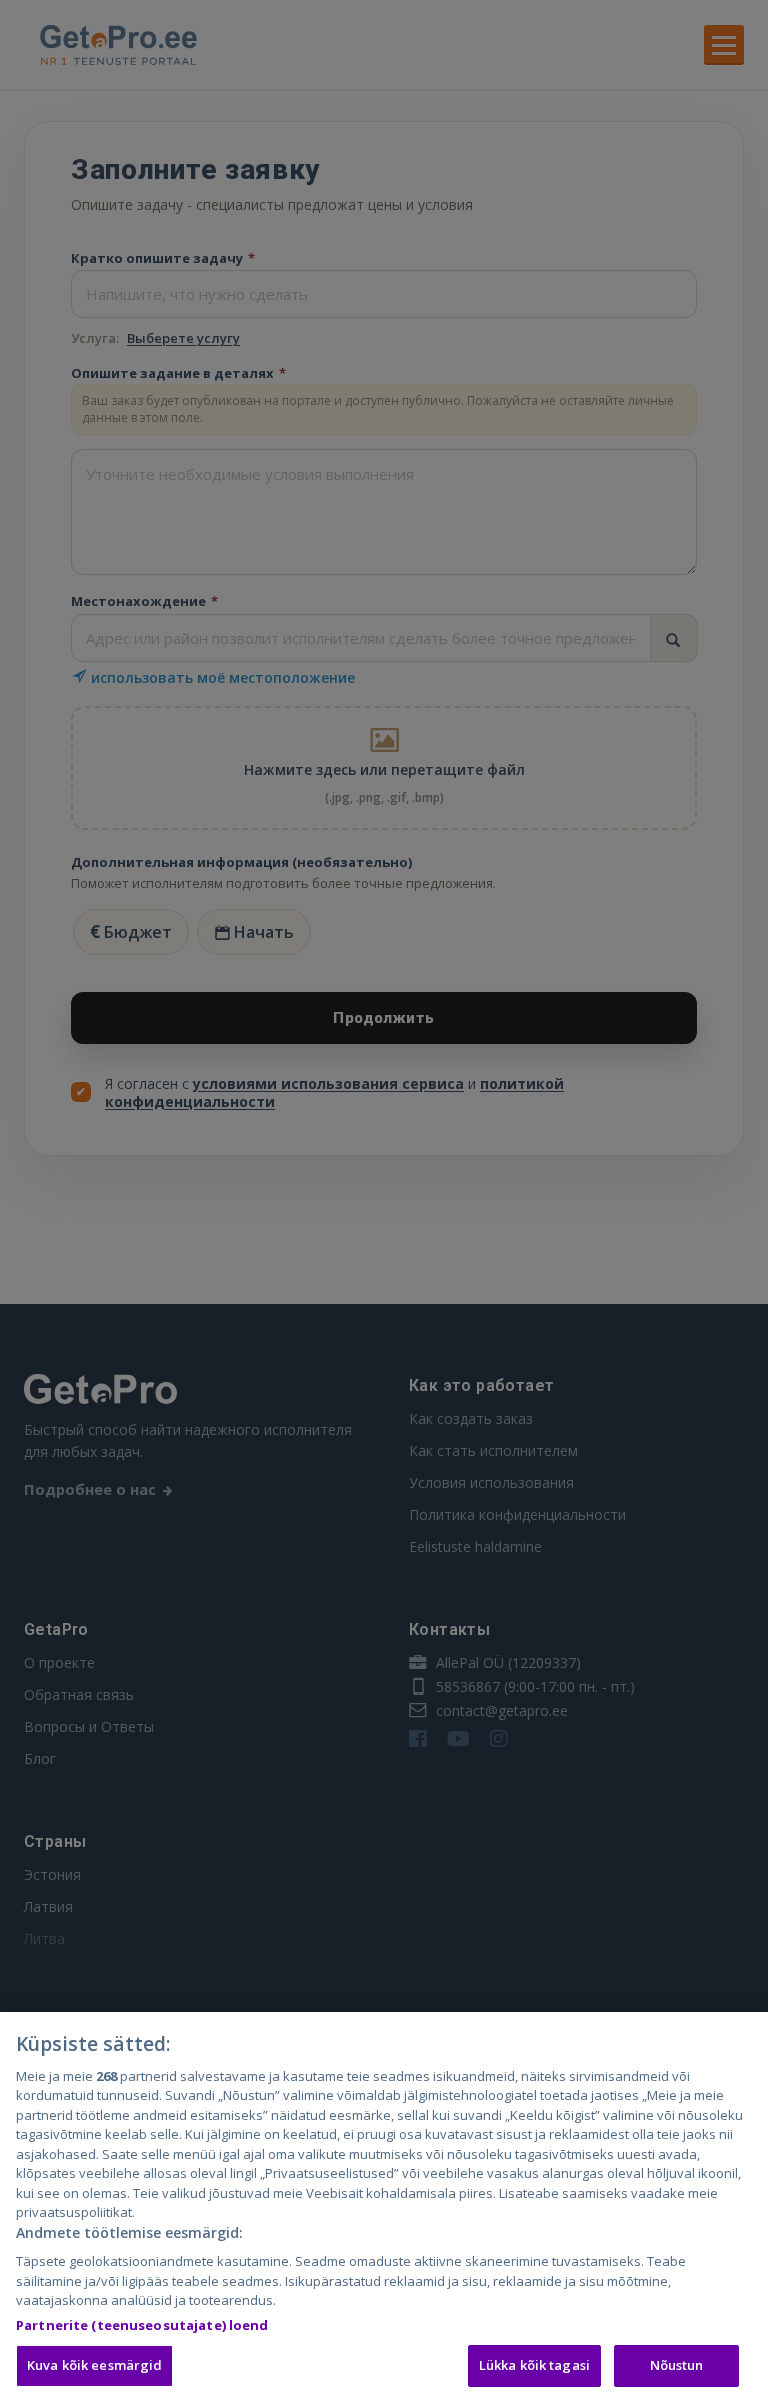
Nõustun (677, 2365)
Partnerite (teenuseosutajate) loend (142, 2325)
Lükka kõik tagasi (534, 2365)
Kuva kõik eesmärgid (94, 2365)
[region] (384, 2207)
